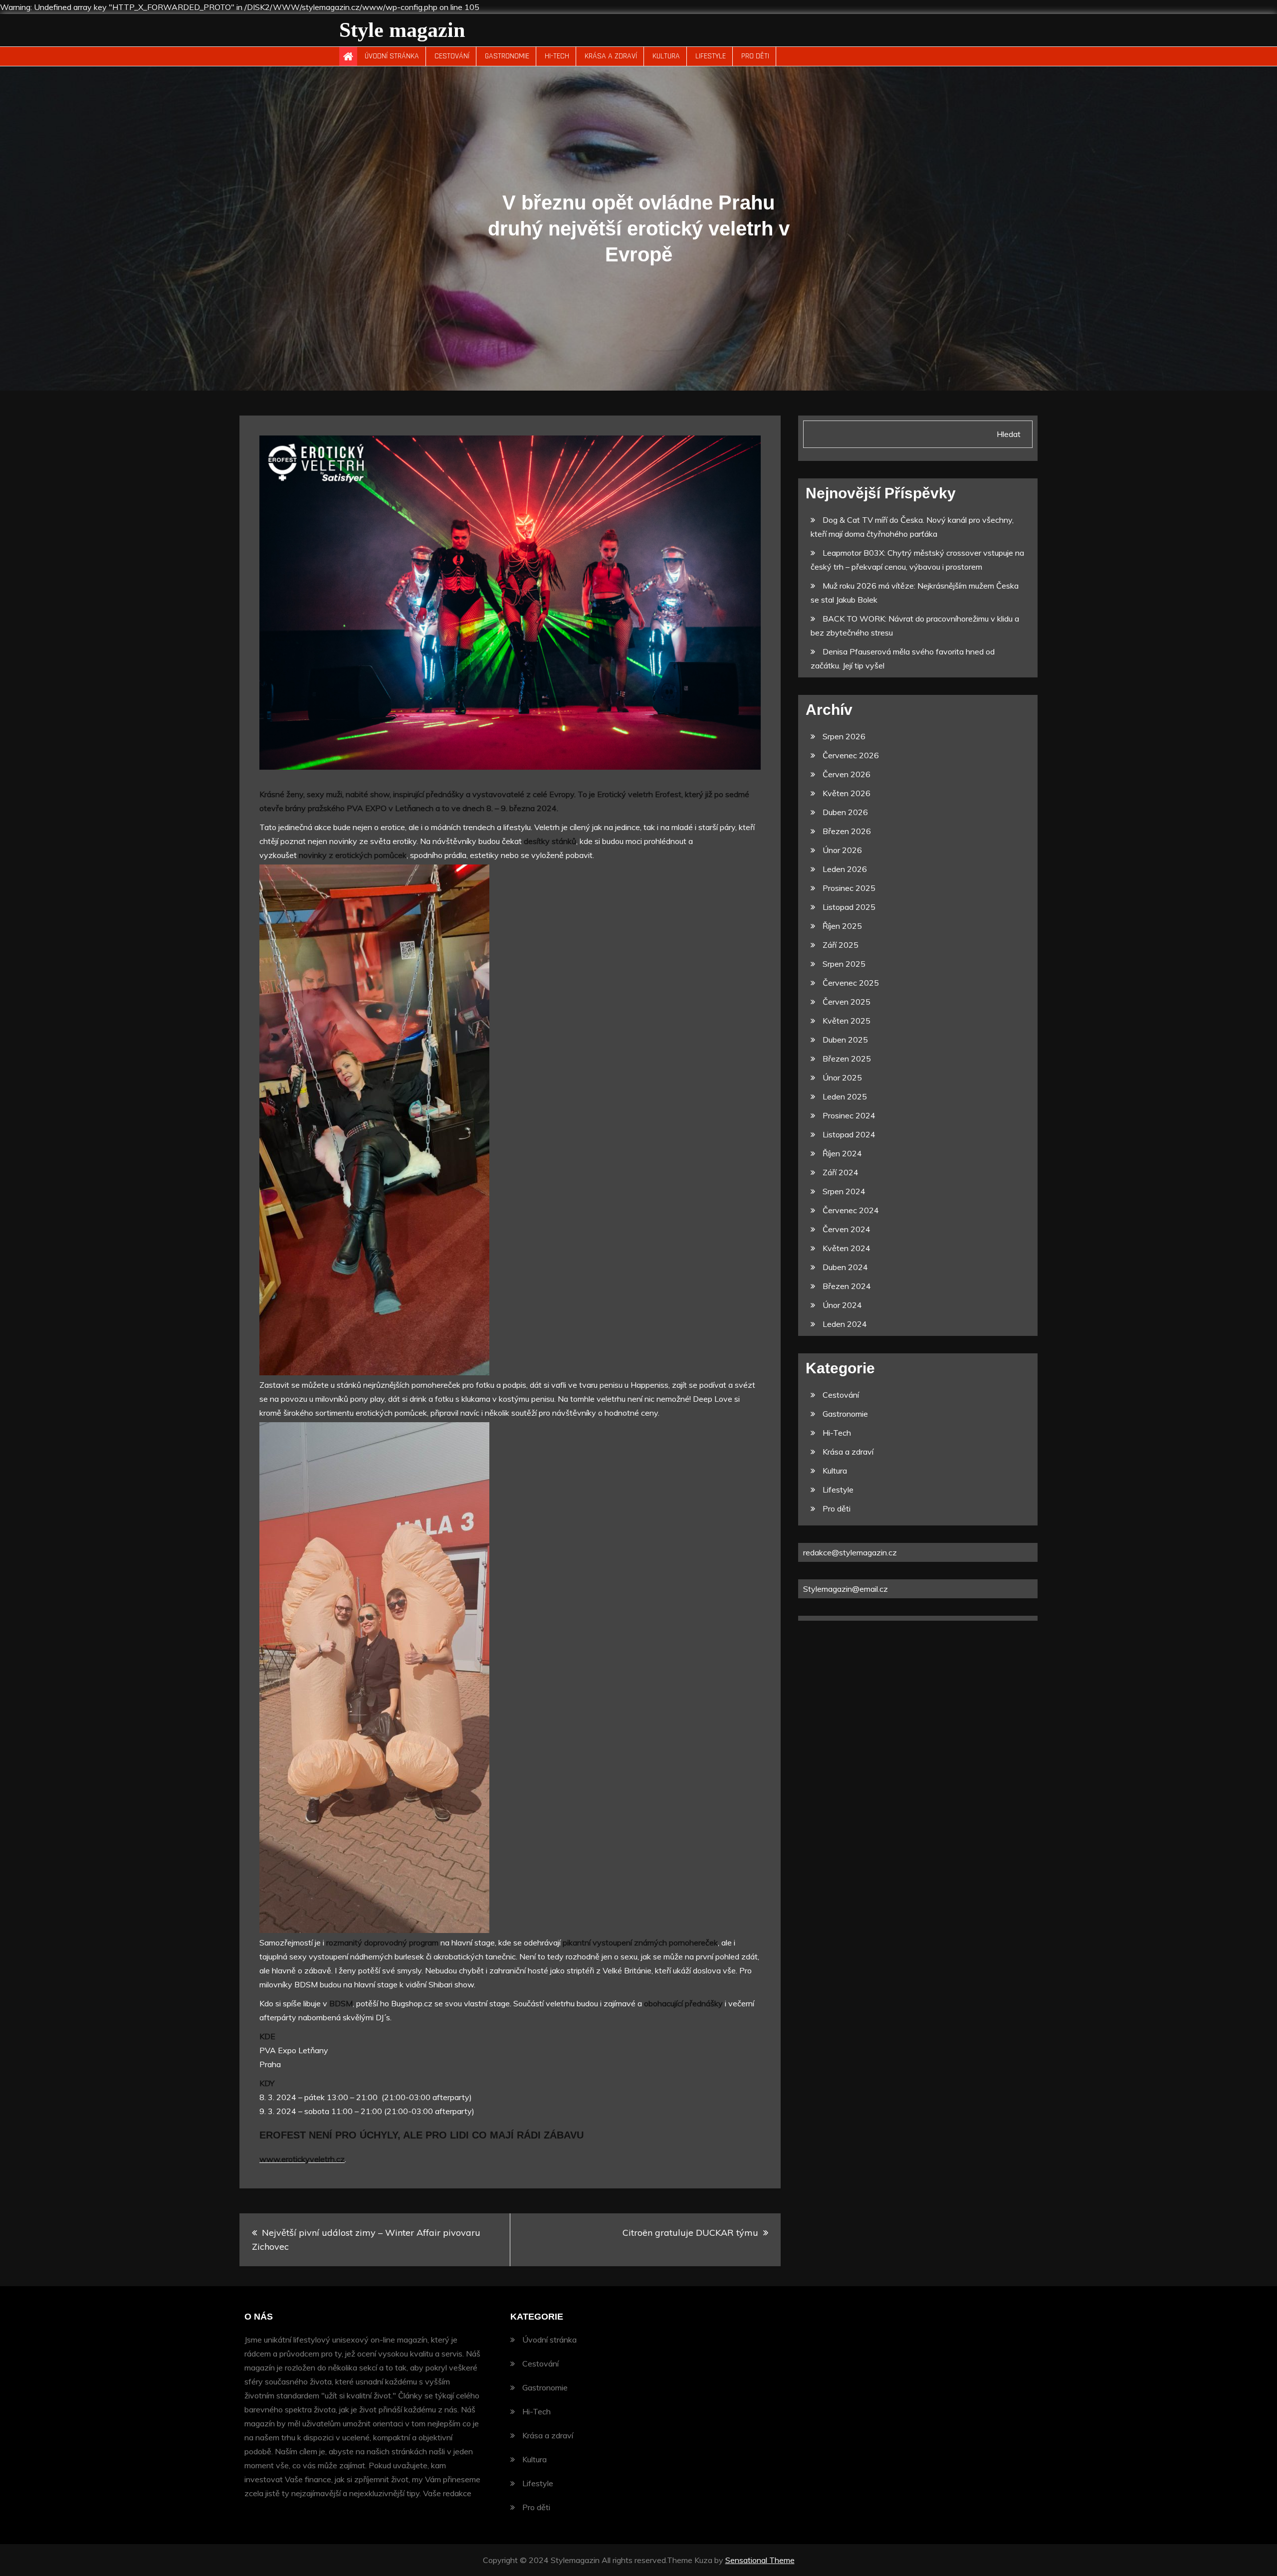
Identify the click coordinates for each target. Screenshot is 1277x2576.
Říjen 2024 (842, 1153)
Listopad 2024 (849, 1134)
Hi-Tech (557, 56)
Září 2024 (841, 1172)
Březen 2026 (847, 831)
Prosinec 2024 (849, 1115)
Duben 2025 (845, 1040)
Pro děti (755, 56)
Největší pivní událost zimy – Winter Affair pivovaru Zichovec (366, 2240)
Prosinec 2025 (849, 888)
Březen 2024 (847, 1286)
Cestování (452, 56)
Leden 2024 (845, 1324)
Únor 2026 (842, 850)
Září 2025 (841, 945)
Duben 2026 (845, 812)
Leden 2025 (845, 1096)
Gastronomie (507, 56)
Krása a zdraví (611, 56)
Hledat (1009, 434)
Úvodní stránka (392, 56)
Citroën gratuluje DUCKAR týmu (690, 2233)
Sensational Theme (760, 2560)
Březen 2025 (847, 1059)
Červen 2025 (847, 1002)
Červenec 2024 (851, 1210)
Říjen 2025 (842, 926)
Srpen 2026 (844, 736)
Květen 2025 (847, 1021)
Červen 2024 (847, 1229)
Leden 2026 (845, 869)
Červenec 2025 (851, 983)
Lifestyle (711, 56)
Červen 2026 (847, 774)
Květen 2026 (847, 793)
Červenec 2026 (851, 755)
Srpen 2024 (844, 1191)
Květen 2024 (847, 1248)
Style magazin (402, 30)
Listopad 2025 (849, 907)
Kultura (666, 56)
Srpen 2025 (844, 964)
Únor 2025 (842, 1077)
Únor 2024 (842, 1305)
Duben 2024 (845, 1267)
